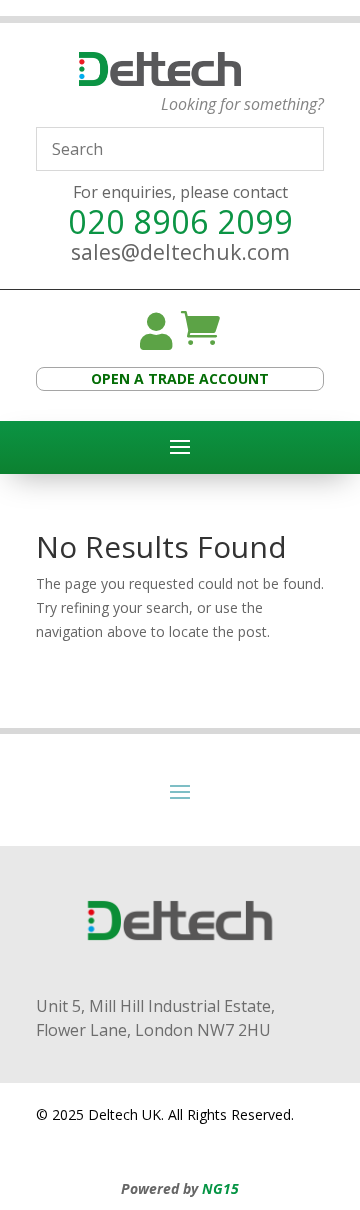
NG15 (220, 1188)
